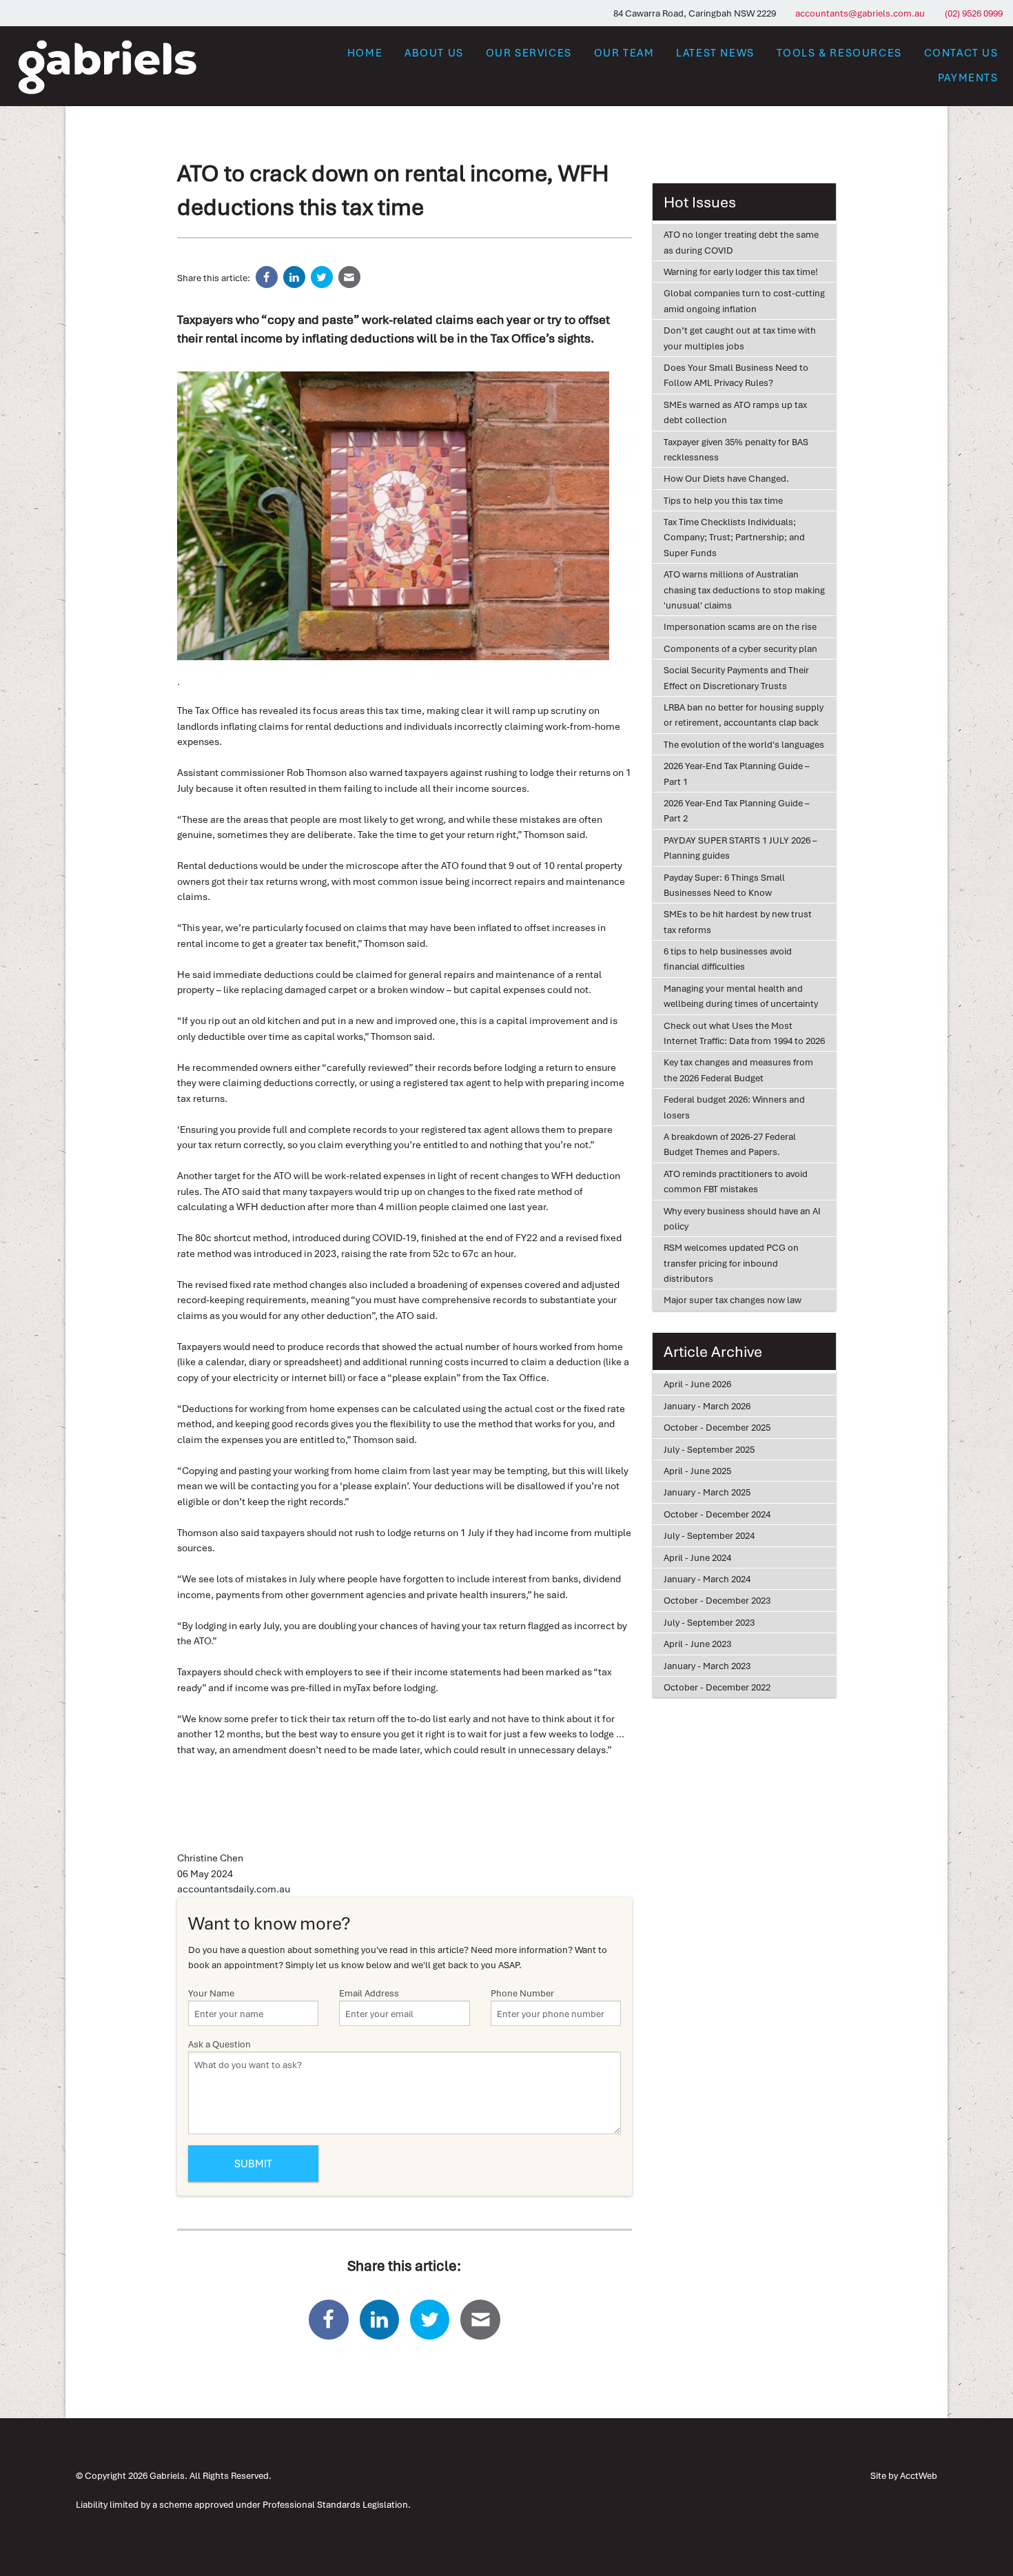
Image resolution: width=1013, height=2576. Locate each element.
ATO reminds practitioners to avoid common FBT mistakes (736, 1181)
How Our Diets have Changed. (726, 478)
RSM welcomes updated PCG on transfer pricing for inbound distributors (731, 1263)
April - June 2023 (697, 1644)
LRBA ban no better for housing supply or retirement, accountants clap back (744, 715)
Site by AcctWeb (904, 2475)
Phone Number (522, 1993)
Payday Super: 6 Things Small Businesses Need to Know (724, 885)
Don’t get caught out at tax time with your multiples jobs (740, 338)
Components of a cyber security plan (740, 648)
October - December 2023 (717, 1600)
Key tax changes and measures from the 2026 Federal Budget (738, 1070)
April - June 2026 (697, 1384)
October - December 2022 (717, 1687)
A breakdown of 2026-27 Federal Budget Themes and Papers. (730, 1144)
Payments (968, 77)
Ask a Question (219, 2044)
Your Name (211, 1993)
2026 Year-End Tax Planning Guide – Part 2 (736, 810)
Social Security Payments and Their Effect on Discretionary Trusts (736, 677)
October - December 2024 (717, 1514)
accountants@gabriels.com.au (860, 13)
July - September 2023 (709, 1622)
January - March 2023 (707, 1666)
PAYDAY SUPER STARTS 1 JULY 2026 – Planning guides (740, 848)
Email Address (369, 1993)
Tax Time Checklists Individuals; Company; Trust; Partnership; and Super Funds (734, 537)
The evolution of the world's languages (744, 744)
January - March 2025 (707, 1492)
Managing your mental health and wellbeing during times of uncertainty (741, 996)
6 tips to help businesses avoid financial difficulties (728, 959)
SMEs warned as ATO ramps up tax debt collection (735, 412)
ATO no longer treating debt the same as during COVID (741, 242)
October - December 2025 (717, 1427)
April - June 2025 (697, 1471)
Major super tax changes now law (733, 1300)
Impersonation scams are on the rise (740, 626)
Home (365, 52)
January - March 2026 (707, 1406)
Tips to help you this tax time (723, 500)
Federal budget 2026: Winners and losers (734, 1107)
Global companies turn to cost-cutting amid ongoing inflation (744, 300)
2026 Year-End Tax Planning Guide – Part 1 (736, 773)
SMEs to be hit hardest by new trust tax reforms (738, 921)
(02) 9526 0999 (974, 13)
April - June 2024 (697, 1557)
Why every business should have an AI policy (742, 1218)
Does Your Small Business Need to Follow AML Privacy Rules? (736, 375)
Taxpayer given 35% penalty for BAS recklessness (736, 449)
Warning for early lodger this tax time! (741, 272)
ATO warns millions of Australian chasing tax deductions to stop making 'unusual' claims (744, 590)
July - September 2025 (709, 1449)
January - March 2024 (707, 1579)
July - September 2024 (709, 1535)
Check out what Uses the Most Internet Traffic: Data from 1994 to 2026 (744, 1033)
